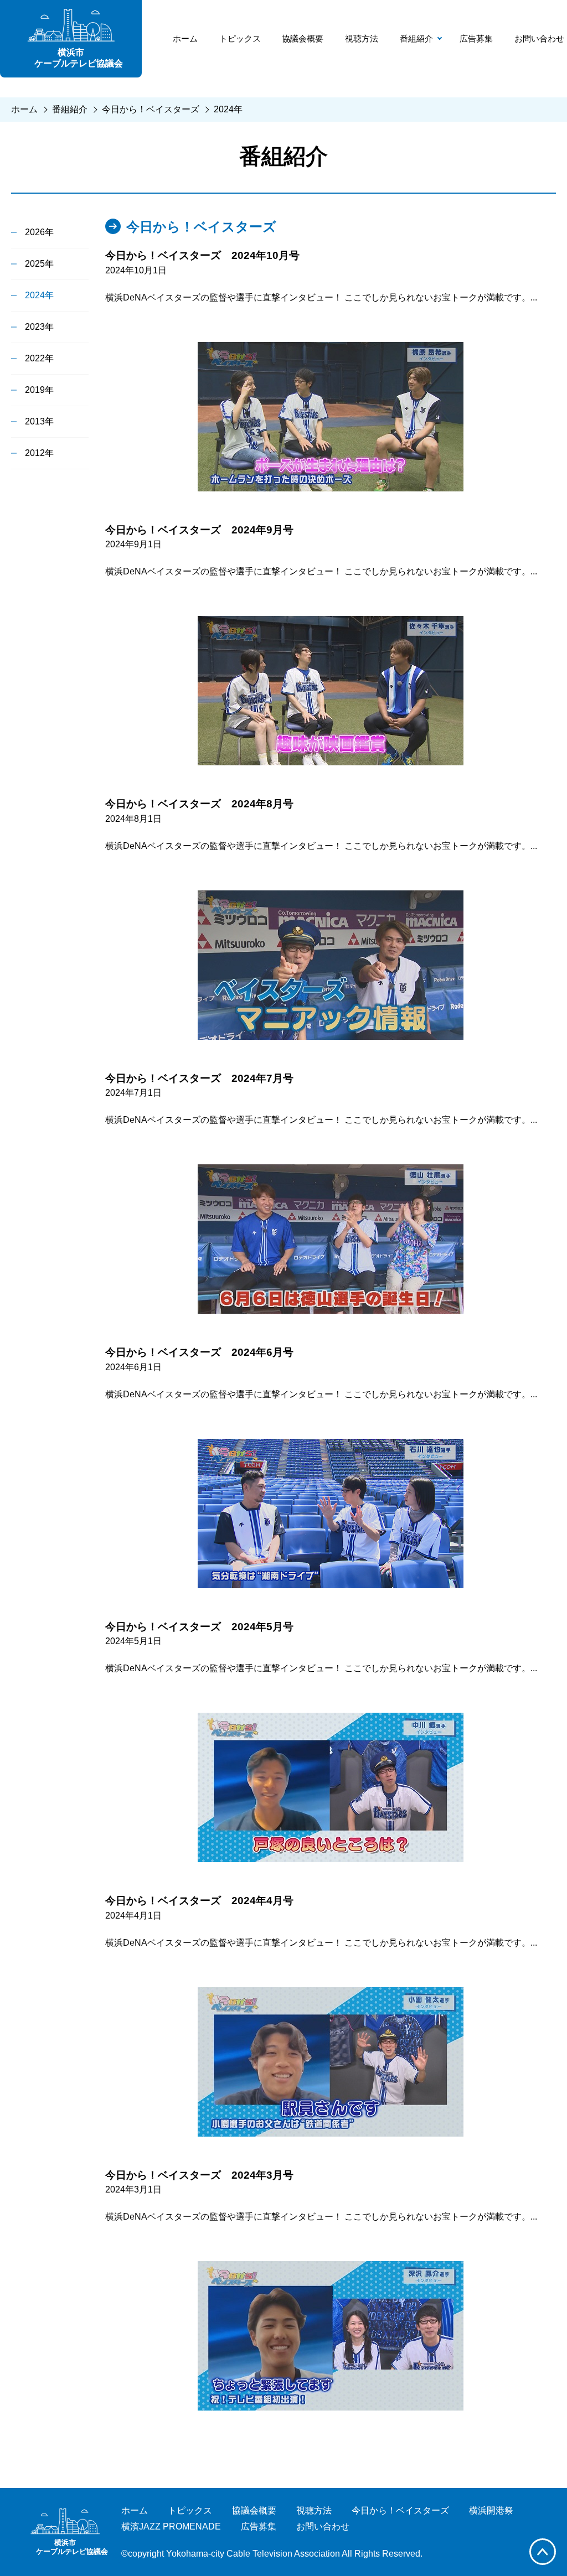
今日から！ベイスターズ (151, 109)
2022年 (39, 358)
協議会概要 (303, 38)
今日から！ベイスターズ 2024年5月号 (199, 1627)
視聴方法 (362, 38)
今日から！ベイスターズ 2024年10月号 (202, 255)
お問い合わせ (539, 38)
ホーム (185, 38)
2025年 (39, 264)
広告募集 (476, 38)
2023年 (39, 327)
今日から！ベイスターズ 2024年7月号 (199, 1078)
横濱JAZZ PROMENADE (171, 2526)
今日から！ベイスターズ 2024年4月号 (199, 1901)
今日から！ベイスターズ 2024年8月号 (199, 804)
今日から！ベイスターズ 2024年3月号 (199, 2175)
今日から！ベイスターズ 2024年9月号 (199, 530)
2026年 (39, 232)
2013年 (39, 421)
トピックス (240, 38)
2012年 (39, 453)
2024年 (228, 109)
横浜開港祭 (491, 2510)
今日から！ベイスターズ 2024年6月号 (199, 1352)
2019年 (39, 390)
